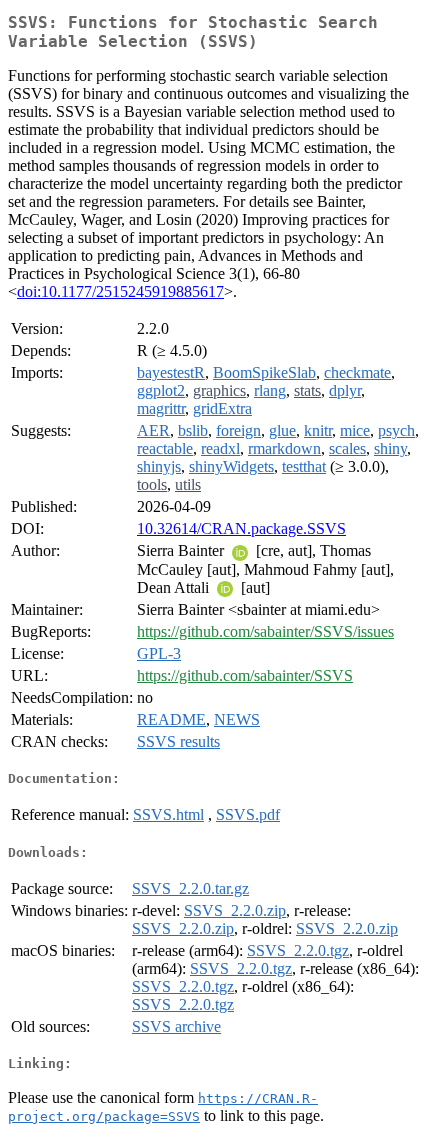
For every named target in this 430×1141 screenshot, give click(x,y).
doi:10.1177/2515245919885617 (120, 291)
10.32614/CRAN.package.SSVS (241, 528)
